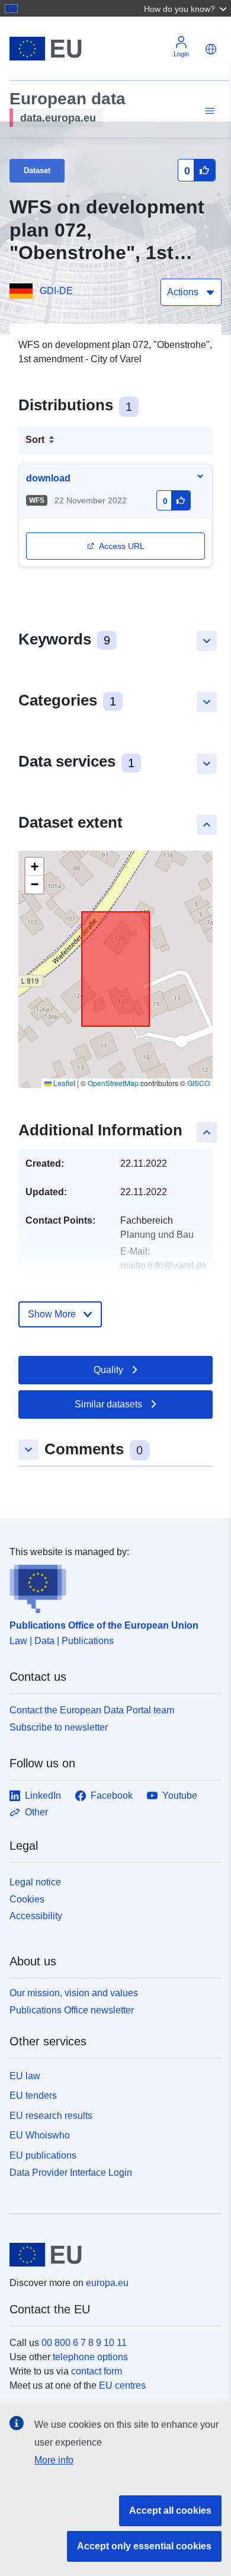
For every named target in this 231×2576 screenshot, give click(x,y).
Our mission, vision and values (74, 1993)
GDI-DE (56, 291)
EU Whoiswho (40, 2135)
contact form (97, 2371)
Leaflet (63, 1083)
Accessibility (36, 1916)
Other (36, 1812)
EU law (25, 2076)
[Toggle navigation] (208, 111)
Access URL (122, 546)
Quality (108, 1370)
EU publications (43, 2155)
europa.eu (107, 2283)
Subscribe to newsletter (59, 1727)
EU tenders (33, 2095)
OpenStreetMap (113, 1083)
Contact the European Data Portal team (92, 1710)
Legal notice (35, 1882)
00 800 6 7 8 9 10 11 (84, 2343)
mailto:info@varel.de (163, 1265)
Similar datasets (108, 1404)
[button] (187, 8)
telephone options (90, 2357)
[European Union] (111, 2255)
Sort (35, 440)
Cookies (27, 1899)
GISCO (198, 1083)
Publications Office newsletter (72, 2010)
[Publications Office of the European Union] (111, 1587)
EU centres (122, 2385)
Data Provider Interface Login (71, 2173)
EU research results (51, 2116)
